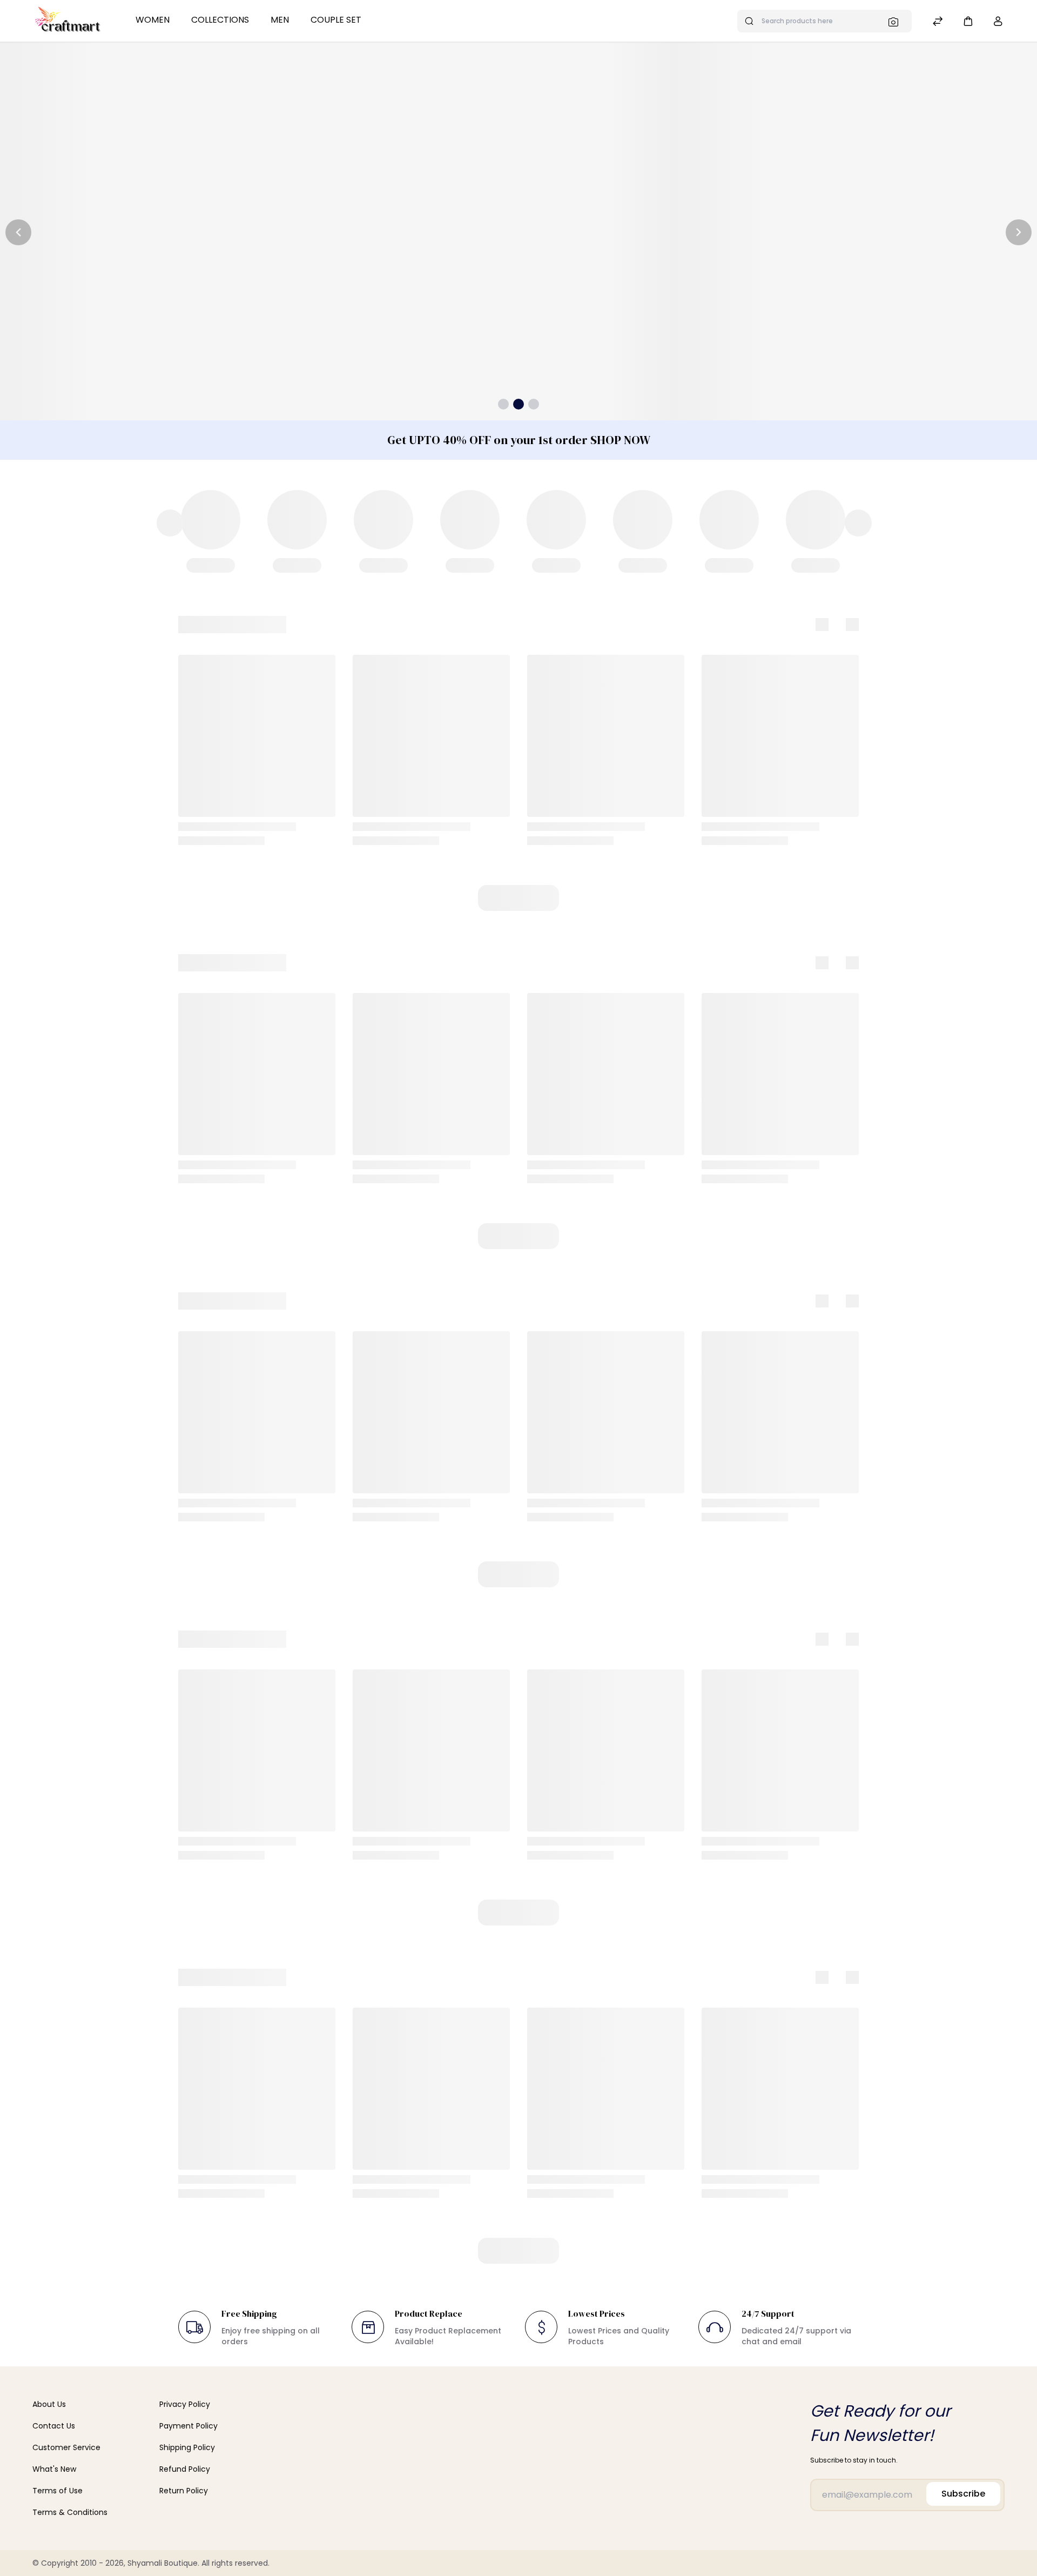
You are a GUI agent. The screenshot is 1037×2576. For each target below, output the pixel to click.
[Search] (897, 22)
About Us (49, 2404)
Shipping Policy (187, 2447)
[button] (968, 21)
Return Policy (184, 2491)
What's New (54, 2469)
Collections (220, 20)
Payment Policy (188, 2426)
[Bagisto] (68, 21)
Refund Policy (185, 2469)
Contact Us (54, 2426)
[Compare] (938, 22)
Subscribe (963, 2494)
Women (153, 20)
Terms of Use (58, 2491)
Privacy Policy (185, 2404)
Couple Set (336, 20)
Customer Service (66, 2447)
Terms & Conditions (70, 2512)
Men (280, 20)
